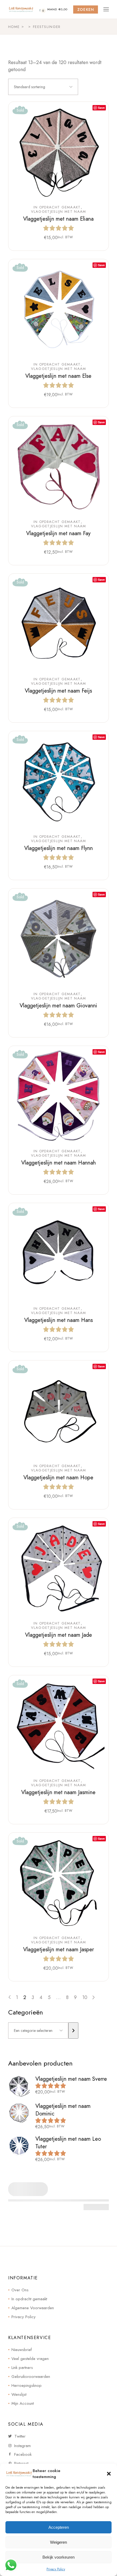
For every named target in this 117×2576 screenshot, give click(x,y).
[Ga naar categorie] (73, 2031)
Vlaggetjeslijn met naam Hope (58, 1478)
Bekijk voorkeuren (59, 2557)
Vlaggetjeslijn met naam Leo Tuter (68, 2143)
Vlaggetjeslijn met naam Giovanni (58, 1006)
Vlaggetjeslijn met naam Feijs (58, 691)
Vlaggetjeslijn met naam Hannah (59, 1163)
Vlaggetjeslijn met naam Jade (59, 1635)
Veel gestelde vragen (30, 2359)
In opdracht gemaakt (57, 207)
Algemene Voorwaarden (33, 2308)
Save (101, 108)
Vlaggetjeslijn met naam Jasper (59, 1950)
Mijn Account (23, 2403)
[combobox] (43, 87)
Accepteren (59, 2527)
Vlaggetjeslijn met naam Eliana (58, 219)
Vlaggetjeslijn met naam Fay (58, 533)
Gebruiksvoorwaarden (31, 2377)
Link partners (22, 2368)
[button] (109, 2474)
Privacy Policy (56, 2569)
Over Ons (20, 2290)
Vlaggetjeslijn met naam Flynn (59, 848)
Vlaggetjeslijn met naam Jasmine (58, 1792)
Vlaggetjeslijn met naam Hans (59, 1320)
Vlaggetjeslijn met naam (59, 212)
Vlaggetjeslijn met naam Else (58, 376)
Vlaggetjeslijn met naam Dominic (63, 2110)
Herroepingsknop (27, 2385)
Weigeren (59, 2542)
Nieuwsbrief (22, 2350)
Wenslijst (19, 2394)
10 (85, 1997)
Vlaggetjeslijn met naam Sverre (71, 2079)
